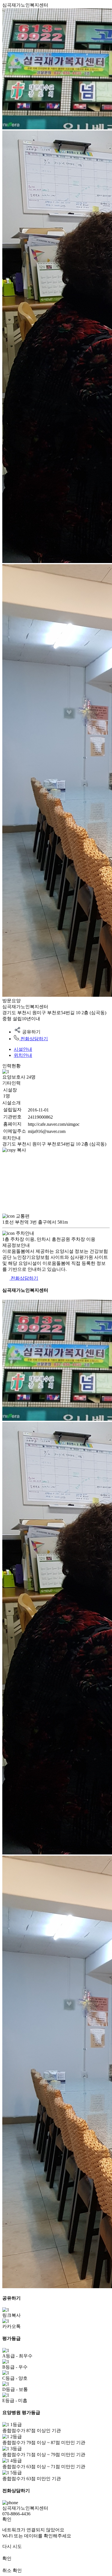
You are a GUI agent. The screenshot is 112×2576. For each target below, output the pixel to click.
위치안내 (23, 1055)
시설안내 (23, 1049)
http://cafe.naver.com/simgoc (54, 1124)
